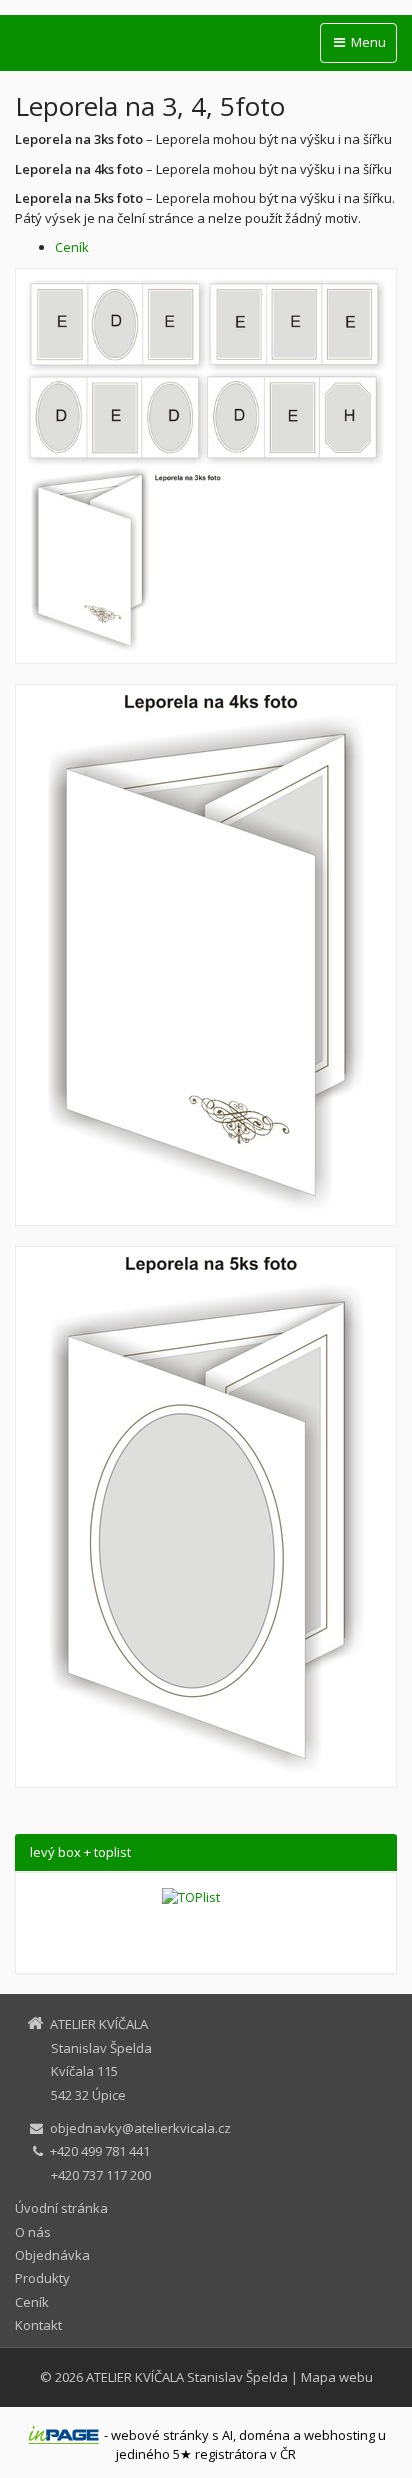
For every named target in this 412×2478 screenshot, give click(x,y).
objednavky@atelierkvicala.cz (140, 2128)
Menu (367, 42)
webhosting (339, 2435)
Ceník (72, 247)
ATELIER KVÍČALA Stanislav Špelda (187, 2377)
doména (264, 2435)
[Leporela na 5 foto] (206, 1517)
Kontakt (38, 2325)
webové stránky (160, 2435)
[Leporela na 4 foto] (206, 955)
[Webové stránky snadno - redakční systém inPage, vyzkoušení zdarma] (64, 2435)
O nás (33, 2232)
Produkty (42, 2278)
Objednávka (52, 2255)
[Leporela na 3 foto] (206, 466)
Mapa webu (337, 2377)
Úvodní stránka (61, 2208)
